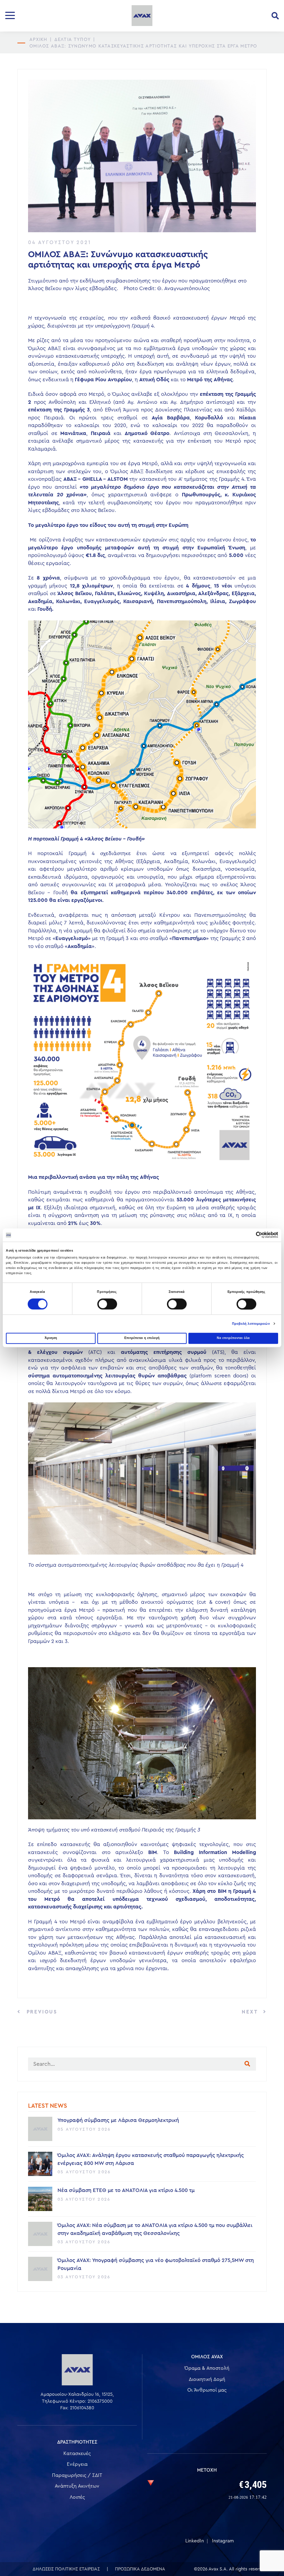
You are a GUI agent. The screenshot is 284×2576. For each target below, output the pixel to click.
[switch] (107, 1304)
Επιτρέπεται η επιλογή (142, 1338)
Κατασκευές (77, 2454)
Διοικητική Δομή (207, 2379)
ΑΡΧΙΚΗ (38, 39)
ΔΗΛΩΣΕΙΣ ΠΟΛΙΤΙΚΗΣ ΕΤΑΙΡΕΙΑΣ (66, 2569)
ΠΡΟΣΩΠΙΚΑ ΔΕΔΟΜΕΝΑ (140, 2569)
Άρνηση (51, 1338)
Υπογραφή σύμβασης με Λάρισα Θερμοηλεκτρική (118, 2120)
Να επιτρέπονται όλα (233, 1338)
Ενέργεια (77, 2464)
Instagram (223, 2541)
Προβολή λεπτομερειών (251, 1324)
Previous (41, 2012)
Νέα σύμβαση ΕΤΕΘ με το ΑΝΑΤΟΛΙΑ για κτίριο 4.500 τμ (126, 2190)
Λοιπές (77, 2497)
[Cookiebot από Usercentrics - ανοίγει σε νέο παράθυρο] (248, 1235)
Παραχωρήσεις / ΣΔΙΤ (77, 2475)
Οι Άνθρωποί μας (207, 2390)
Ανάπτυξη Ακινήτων (77, 2486)
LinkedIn (195, 2541)
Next (251, 2012)
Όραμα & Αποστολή (207, 2368)
